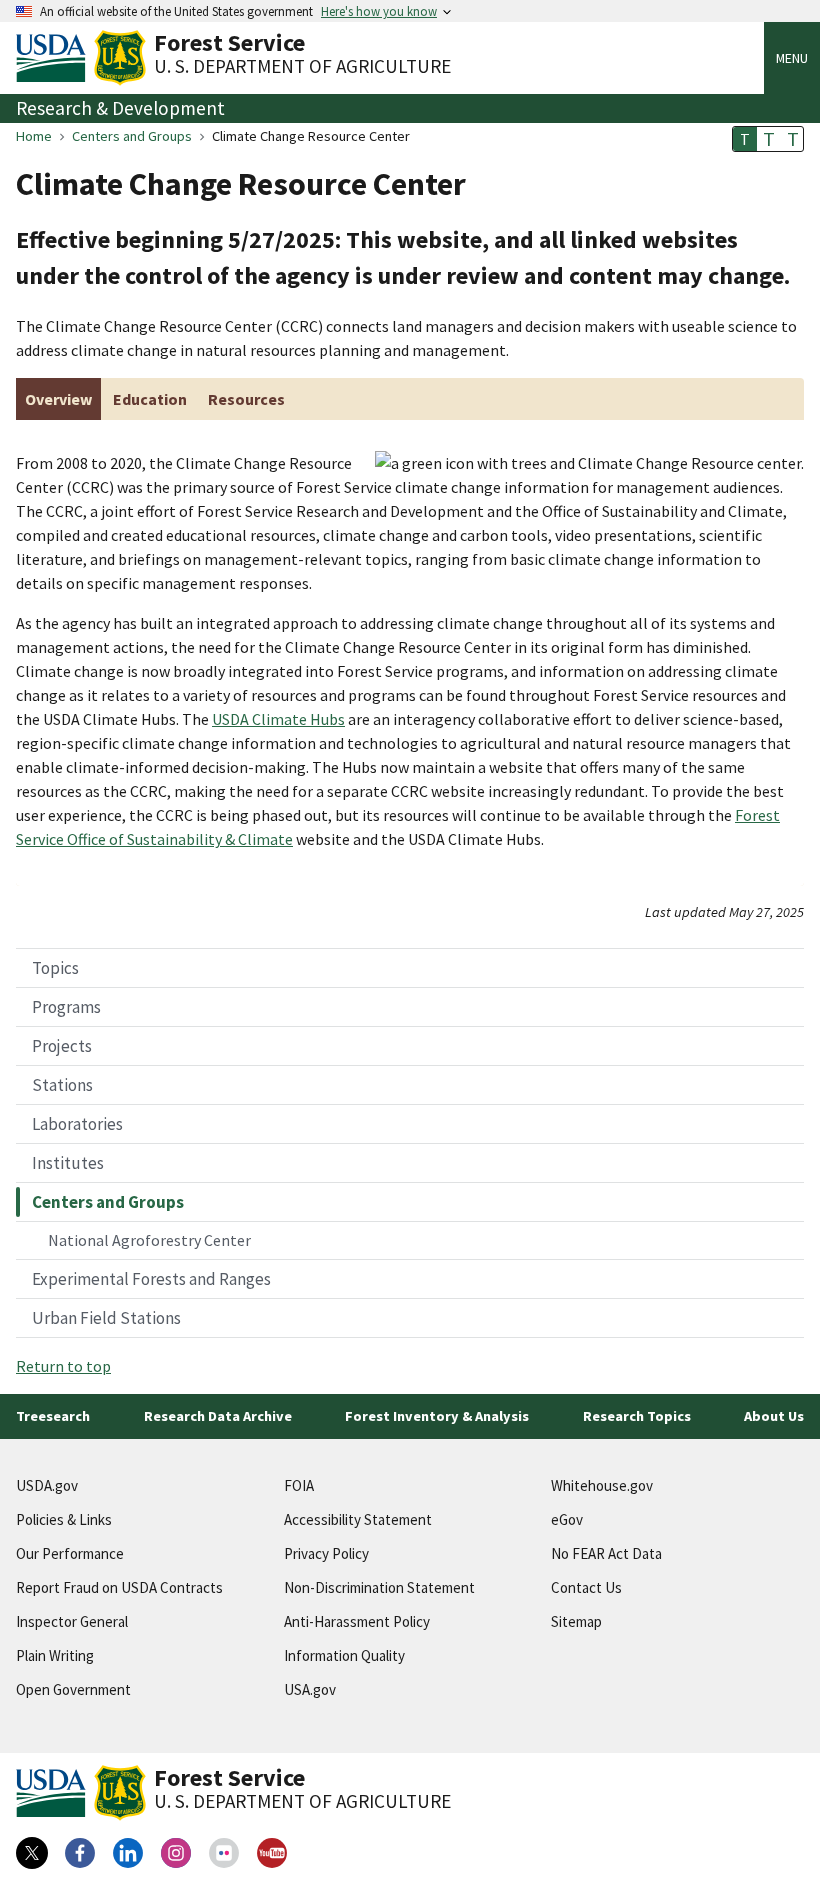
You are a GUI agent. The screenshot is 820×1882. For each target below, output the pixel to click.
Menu (792, 58)
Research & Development (120, 108)
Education (150, 399)
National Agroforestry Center (149, 1240)
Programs (66, 1007)
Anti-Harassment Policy (357, 1621)
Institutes (68, 1163)
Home (34, 136)
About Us (774, 1416)
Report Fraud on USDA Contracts (119, 1587)
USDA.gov (47, 1485)
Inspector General (72, 1621)
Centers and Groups (132, 136)
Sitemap (576, 1621)
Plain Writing (55, 1655)
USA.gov (310, 1689)
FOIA (299, 1485)
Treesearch (53, 1416)
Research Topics (637, 1416)
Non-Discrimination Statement (379, 1587)
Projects (62, 1046)
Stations (62, 1085)
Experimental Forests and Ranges (151, 1279)
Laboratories (77, 1124)
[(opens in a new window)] (32, 1853)
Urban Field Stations (106, 1318)
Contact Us (586, 1587)
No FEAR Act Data (606, 1553)
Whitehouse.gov (602, 1485)
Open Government (73, 1689)
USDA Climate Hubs (278, 719)
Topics (55, 968)
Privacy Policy (326, 1553)
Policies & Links (64, 1519)
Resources (246, 399)
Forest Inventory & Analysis (437, 1416)
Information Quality (344, 1655)
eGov (567, 1519)
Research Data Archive (218, 1416)
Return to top (63, 1366)
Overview (58, 399)
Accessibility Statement (358, 1519)
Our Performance (70, 1553)
